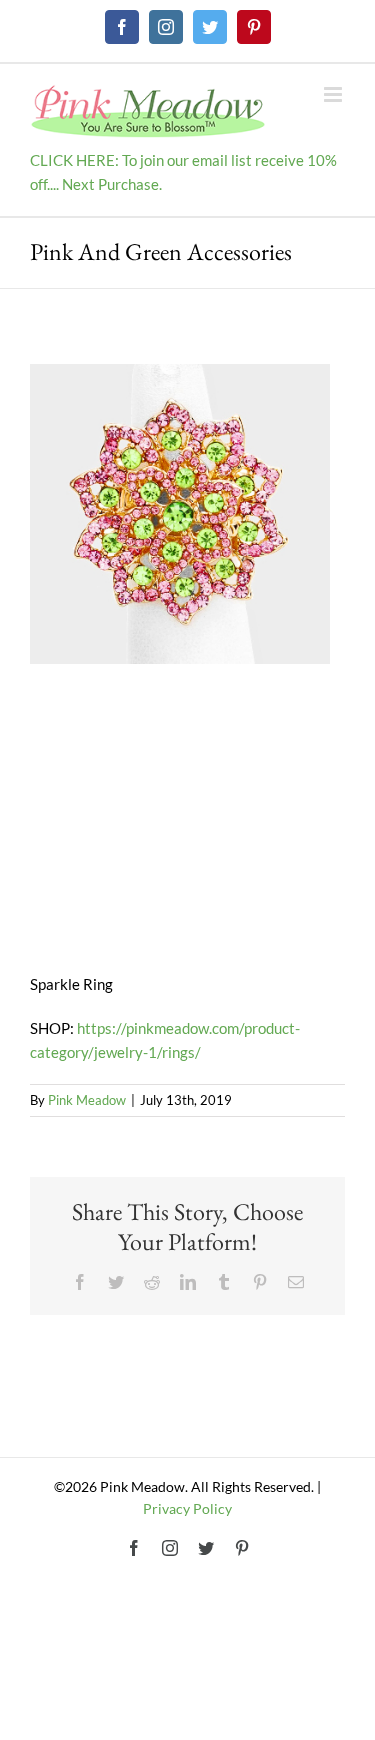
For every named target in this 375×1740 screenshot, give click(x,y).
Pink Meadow (87, 1100)
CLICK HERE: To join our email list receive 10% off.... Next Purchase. (183, 172)
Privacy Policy (187, 1508)
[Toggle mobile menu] (334, 94)
